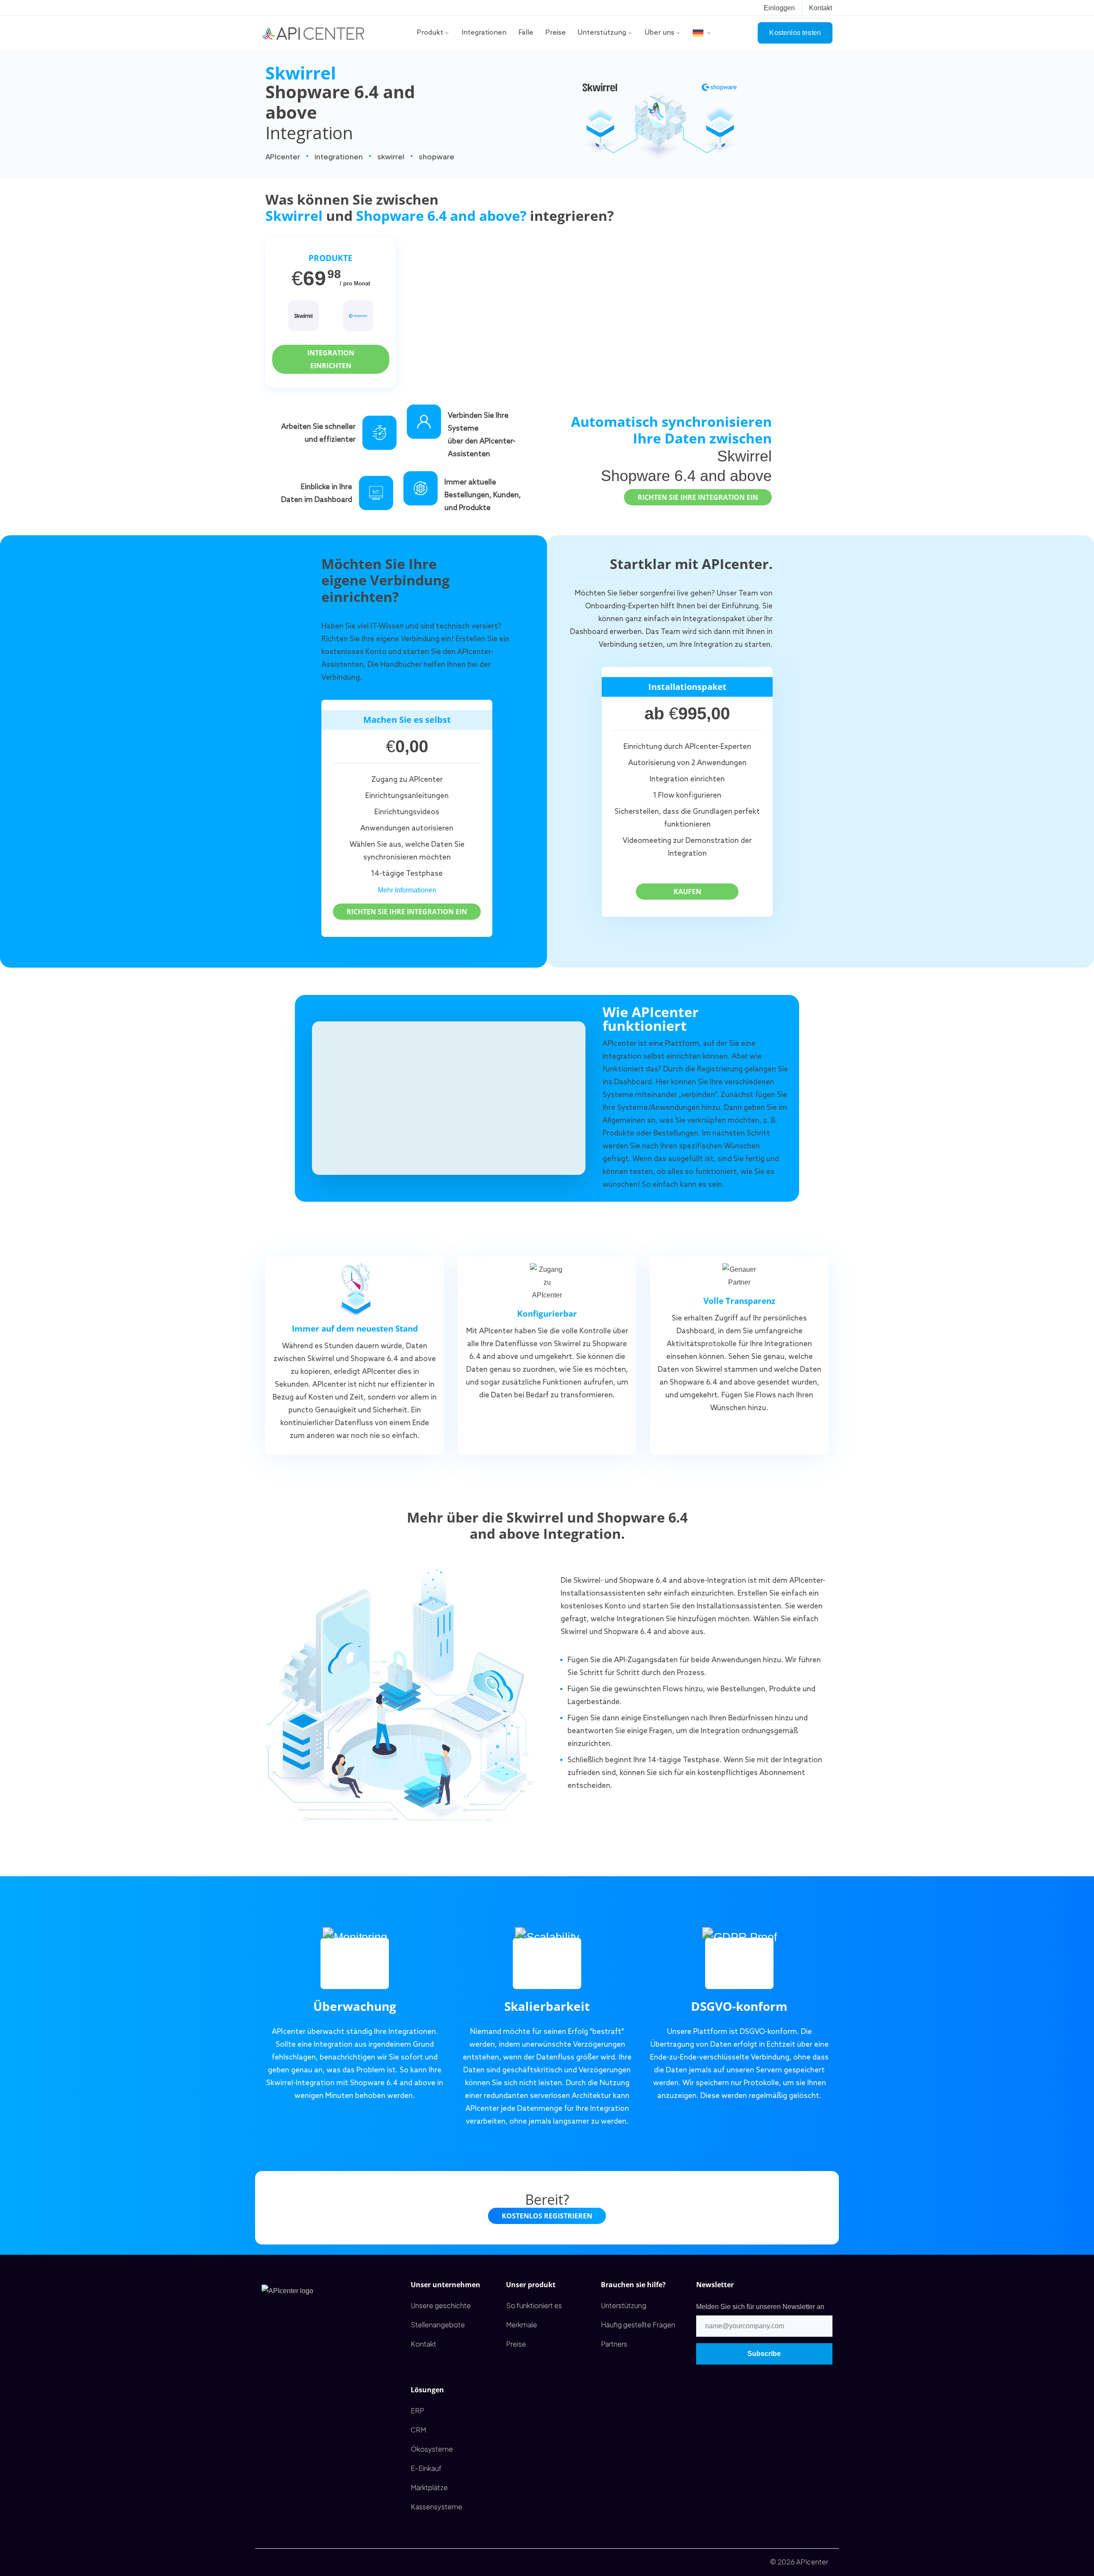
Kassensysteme (437, 2507)
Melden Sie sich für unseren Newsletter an (760, 2307)
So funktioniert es (534, 2305)
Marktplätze (429, 2487)
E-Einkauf (426, 2468)
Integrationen (484, 33)
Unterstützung (602, 33)
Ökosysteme (432, 2449)
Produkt (430, 33)
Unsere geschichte (441, 2305)
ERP (418, 2410)
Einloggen (779, 8)
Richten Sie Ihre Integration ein (698, 497)
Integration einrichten (331, 359)
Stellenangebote (438, 2325)
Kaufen (687, 892)
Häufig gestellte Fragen (638, 2325)
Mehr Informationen (407, 890)
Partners (614, 2344)
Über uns (660, 33)
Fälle (526, 33)
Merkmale (522, 2325)
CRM (418, 2430)
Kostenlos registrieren (547, 2216)
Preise (556, 33)
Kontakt (820, 8)
